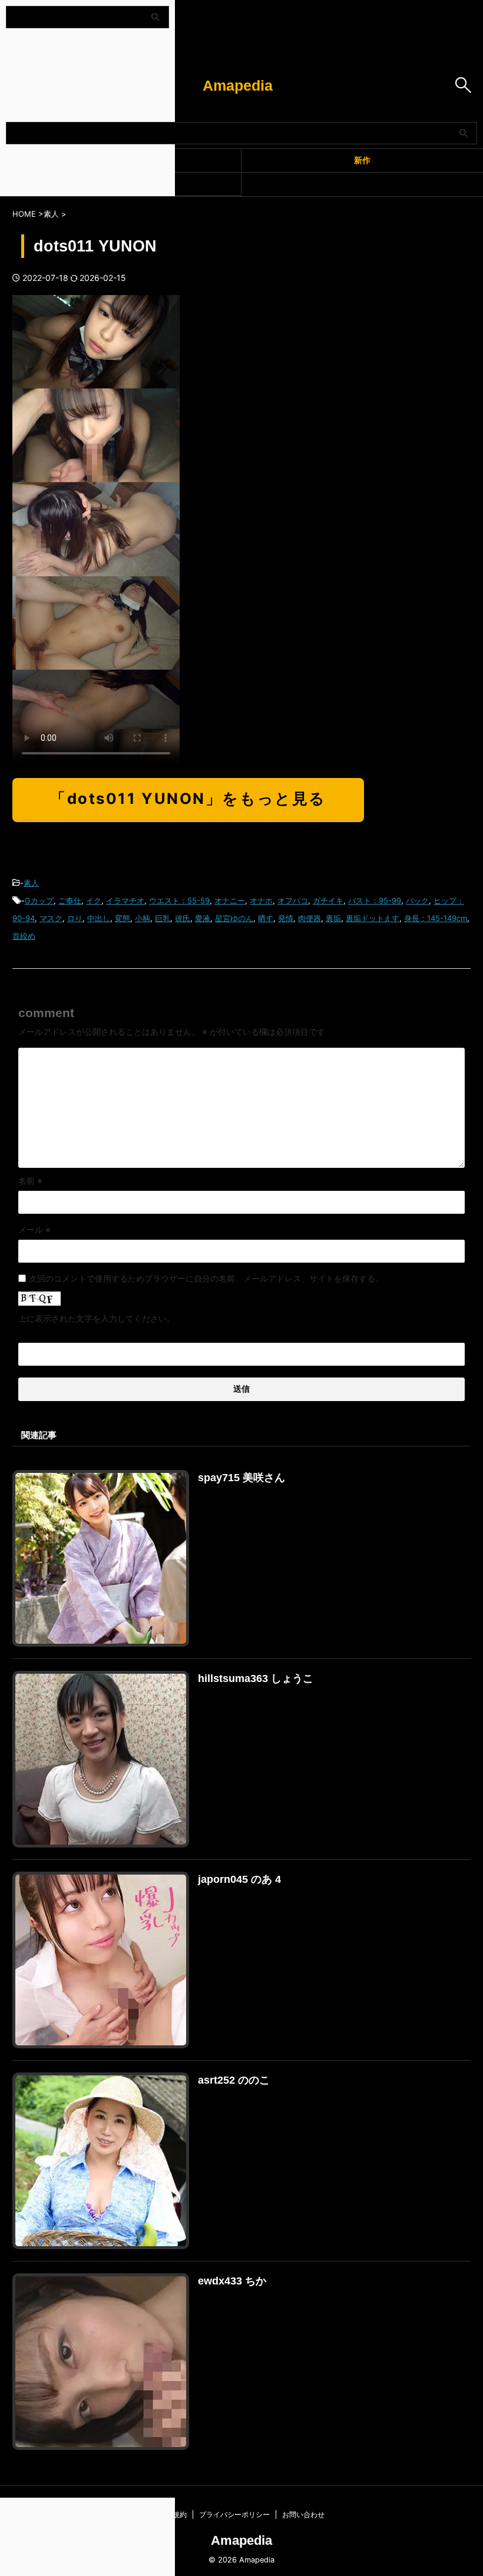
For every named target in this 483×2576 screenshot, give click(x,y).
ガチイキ (328, 900)
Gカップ (39, 900)
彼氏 (183, 918)
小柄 (143, 918)
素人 (31, 883)
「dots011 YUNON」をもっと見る (188, 798)
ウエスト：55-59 (179, 900)
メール (34, 1229)
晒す (266, 918)
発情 (286, 918)
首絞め (24, 936)
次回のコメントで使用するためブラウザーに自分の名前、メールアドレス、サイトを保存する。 (206, 1278)
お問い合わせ (303, 2514)
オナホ (261, 900)
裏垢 (333, 918)
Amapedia (238, 85)
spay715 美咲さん (241, 1478)
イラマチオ (125, 900)
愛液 (203, 918)
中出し (99, 918)
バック (417, 900)
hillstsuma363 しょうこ (256, 1678)
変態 (123, 918)
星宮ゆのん (234, 918)
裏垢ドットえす (373, 918)
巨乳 (163, 918)
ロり (75, 918)
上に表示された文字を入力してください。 (97, 1318)
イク (94, 900)
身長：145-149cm (436, 918)
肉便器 (310, 918)
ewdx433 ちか (232, 2281)
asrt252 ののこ (234, 2080)
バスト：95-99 (375, 900)
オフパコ (293, 900)
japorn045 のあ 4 (239, 1879)
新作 (362, 160)
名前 (30, 1181)
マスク (51, 918)
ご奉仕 (70, 900)
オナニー (230, 900)
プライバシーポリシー (234, 2514)
